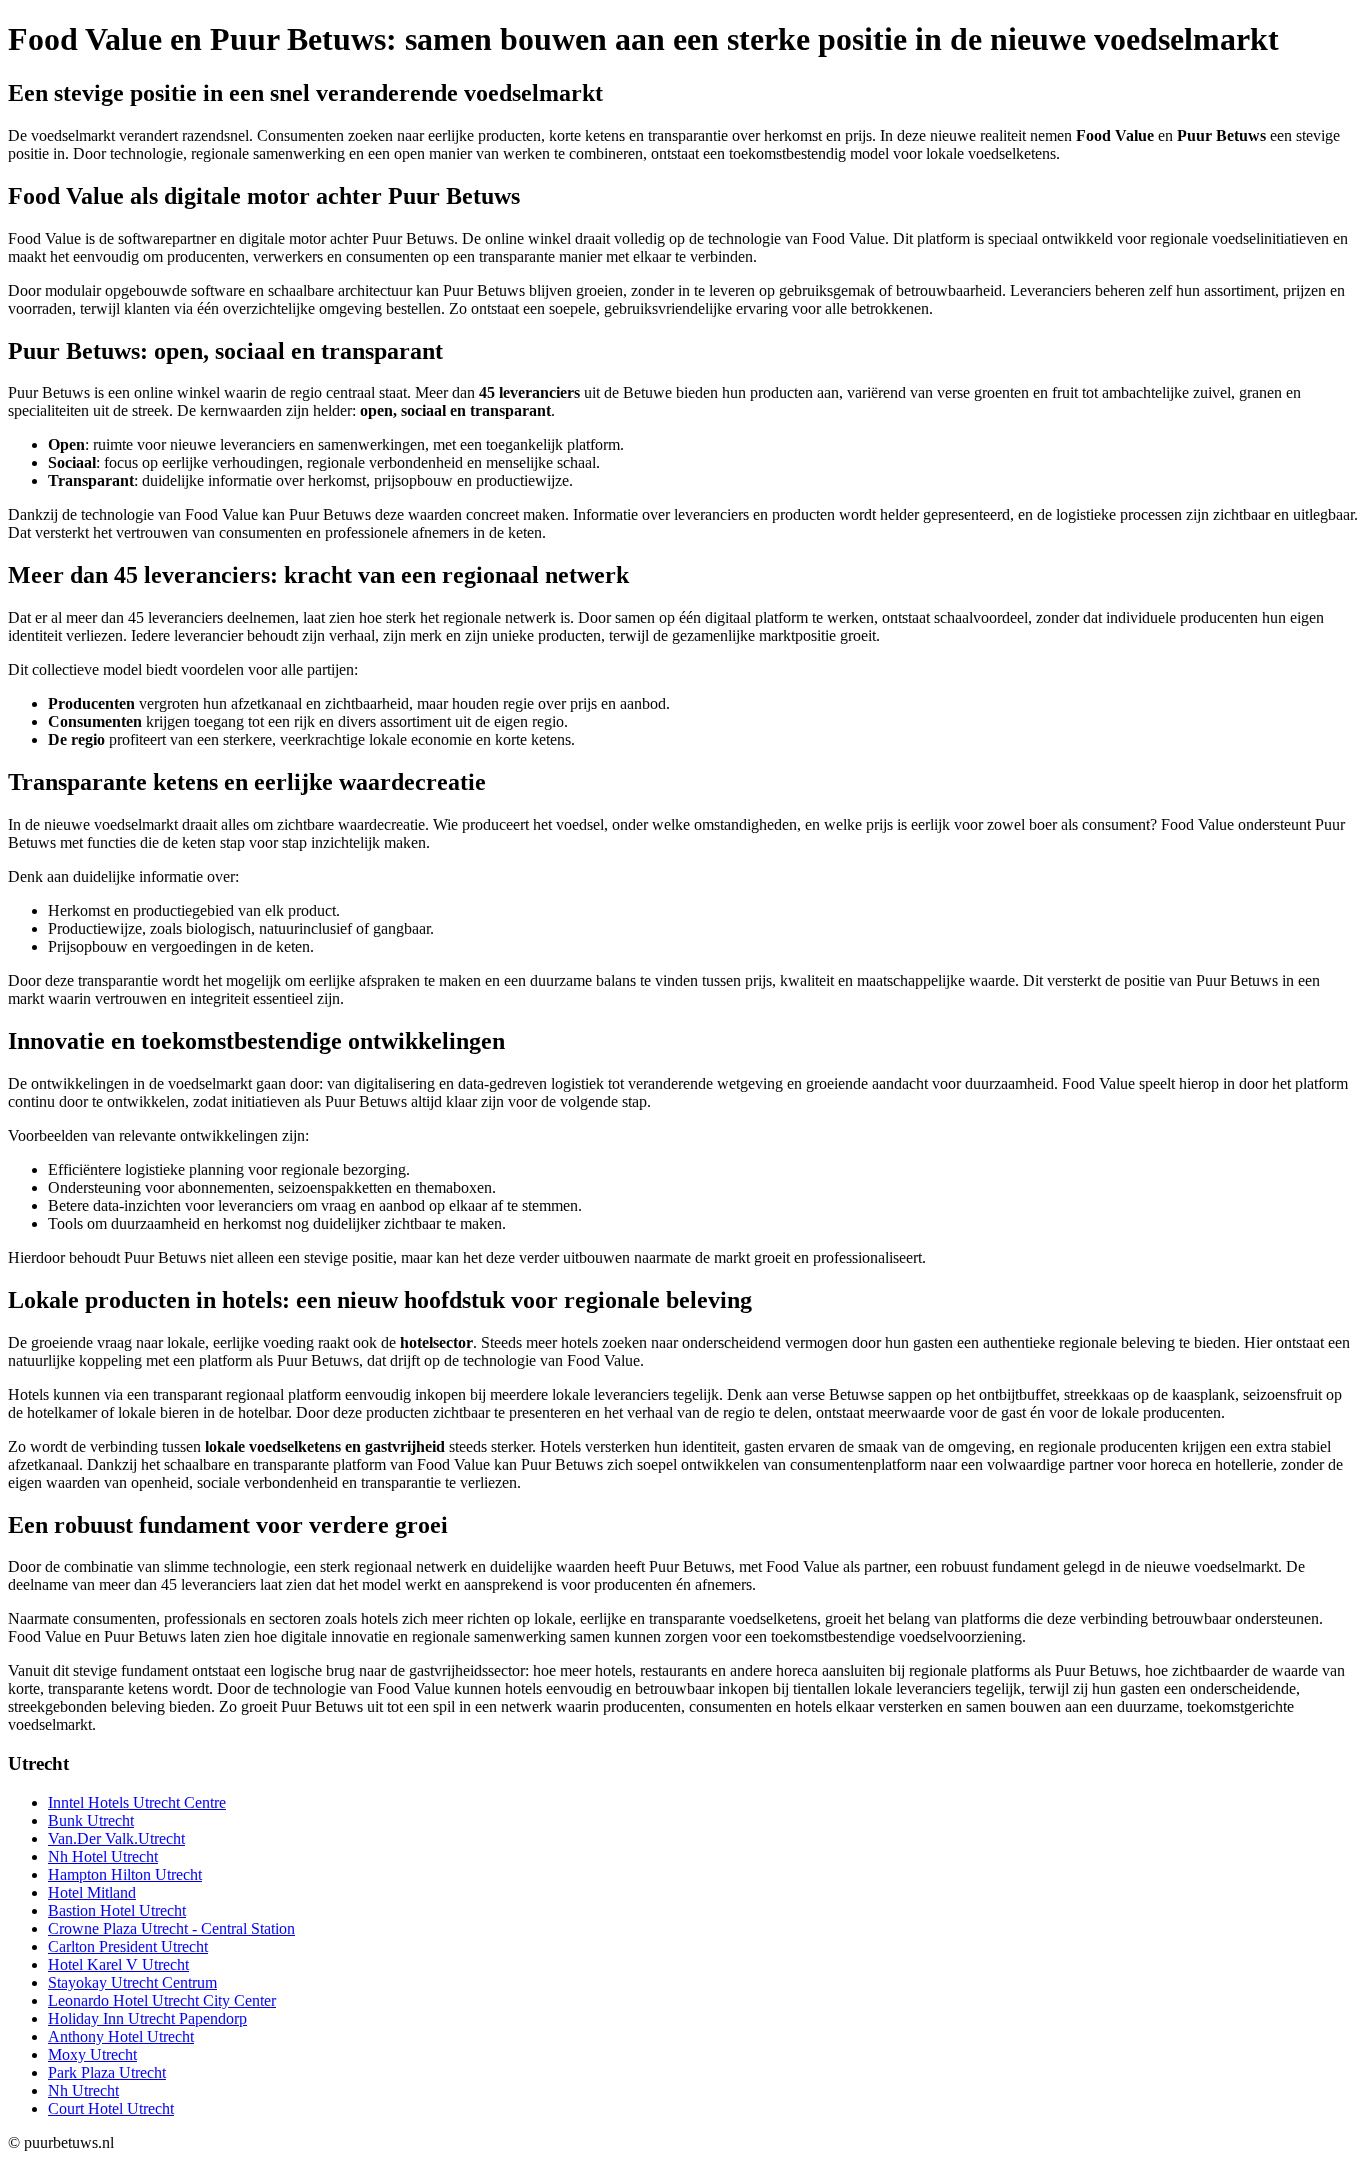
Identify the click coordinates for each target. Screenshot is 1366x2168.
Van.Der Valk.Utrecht (116, 1838)
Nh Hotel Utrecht (103, 1856)
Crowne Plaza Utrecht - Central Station (171, 1928)
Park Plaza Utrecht (107, 2072)
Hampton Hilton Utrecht (125, 1874)
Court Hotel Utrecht (111, 2108)
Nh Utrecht (83, 2090)
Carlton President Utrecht (128, 1946)
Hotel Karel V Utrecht (118, 1964)
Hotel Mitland (92, 1892)
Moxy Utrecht (92, 2054)
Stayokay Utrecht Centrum (132, 1982)
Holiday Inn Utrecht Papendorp (147, 2018)
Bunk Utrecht (91, 1820)
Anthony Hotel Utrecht (121, 2036)
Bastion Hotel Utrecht (117, 1910)
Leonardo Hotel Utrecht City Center (162, 2000)
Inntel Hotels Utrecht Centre (137, 1802)
